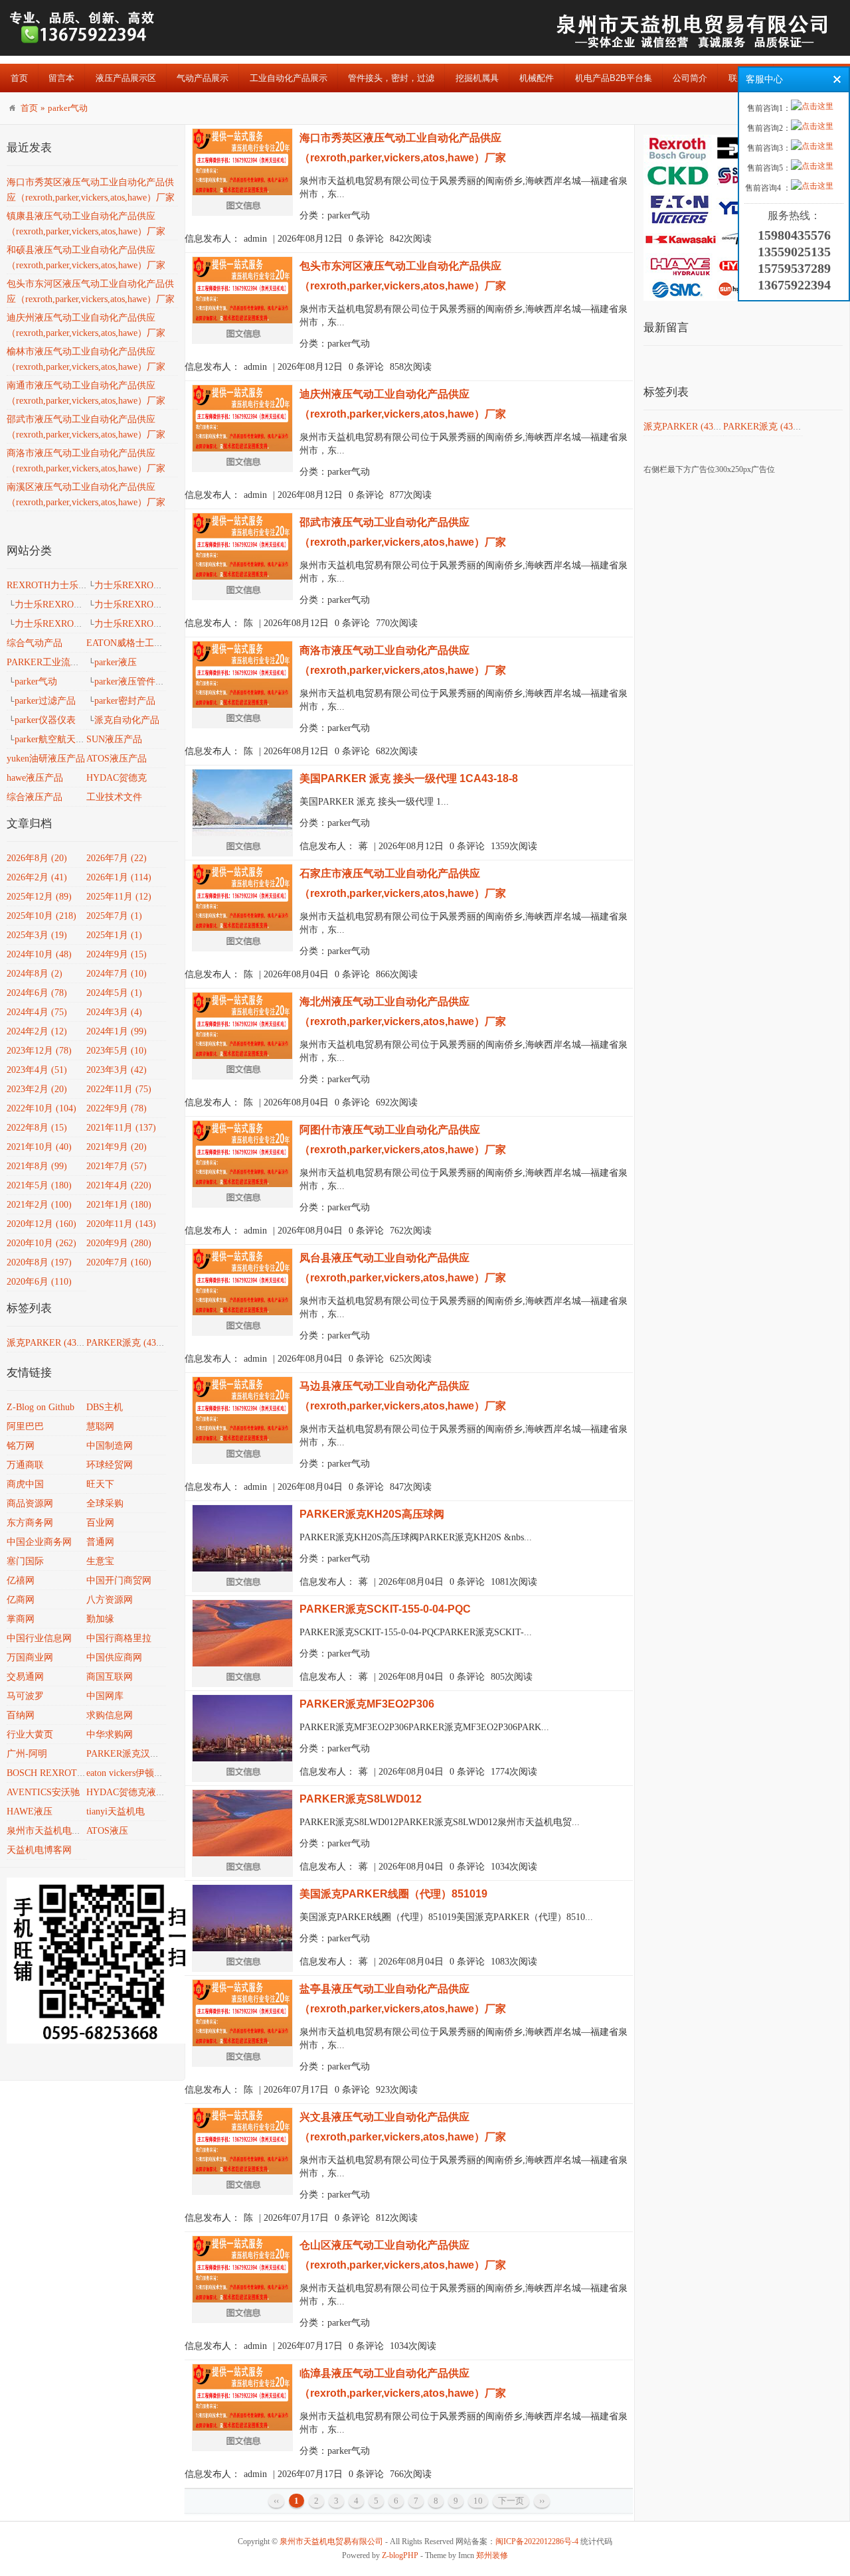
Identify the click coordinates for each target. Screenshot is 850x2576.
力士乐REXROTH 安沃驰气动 (155, 604)
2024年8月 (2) (35, 974)
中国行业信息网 (39, 1638)
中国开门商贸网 (119, 1580)
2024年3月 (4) (114, 1012)
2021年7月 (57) (117, 1166)
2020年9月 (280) (119, 1243)
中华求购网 (110, 1734)
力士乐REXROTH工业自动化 (153, 624)
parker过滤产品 (45, 701)
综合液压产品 (35, 797)
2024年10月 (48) (39, 954)
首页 (19, 78)
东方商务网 (30, 1523)
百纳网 (21, 1715)
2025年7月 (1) (114, 916)
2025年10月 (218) (42, 916)
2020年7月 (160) (119, 1262)
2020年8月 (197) (39, 1262)
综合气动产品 (35, 643)
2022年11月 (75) (119, 1089)
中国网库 (105, 1696)
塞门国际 (25, 1561)
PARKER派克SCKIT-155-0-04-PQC (385, 1609)
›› (542, 2501)
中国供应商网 (114, 1657)
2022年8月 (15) (37, 1128)
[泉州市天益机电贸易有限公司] (83, 43)
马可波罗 (25, 1696)
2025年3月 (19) (37, 935)
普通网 (100, 1542)
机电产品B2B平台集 (614, 78)
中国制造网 (110, 1446)
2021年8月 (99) (37, 1166)
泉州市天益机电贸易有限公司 (67, 1831)
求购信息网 (110, 1715)
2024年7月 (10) (117, 974)
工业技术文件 (114, 797)
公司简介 (690, 78)
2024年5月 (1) (114, 993)
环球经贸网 (110, 1465)
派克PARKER (48, 1343)
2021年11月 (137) (121, 1128)
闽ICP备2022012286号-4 (537, 2541)
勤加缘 (100, 1619)
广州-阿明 (27, 1754)
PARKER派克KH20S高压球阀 (372, 1514)
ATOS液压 (107, 1831)
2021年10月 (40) (39, 1147)
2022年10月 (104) (42, 1108)
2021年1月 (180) (119, 1205)
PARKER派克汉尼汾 (127, 1754)
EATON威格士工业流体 (134, 643)
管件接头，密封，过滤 (391, 78)
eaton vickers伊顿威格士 (134, 1773)
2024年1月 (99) (117, 1031)
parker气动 (68, 108)
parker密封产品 (125, 701)
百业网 (100, 1523)
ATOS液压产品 (117, 759)
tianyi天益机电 (116, 1811)
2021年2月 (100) (39, 1205)
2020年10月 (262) (42, 1243)
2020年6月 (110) (39, 1282)
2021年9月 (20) (117, 1147)
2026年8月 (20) (37, 858)
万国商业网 (30, 1657)
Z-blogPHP (400, 2555)
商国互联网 (110, 1677)
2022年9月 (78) (117, 1108)
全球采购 (105, 1503)
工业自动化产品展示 (289, 78)
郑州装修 (492, 2555)
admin (255, 239)
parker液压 (116, 662)
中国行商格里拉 (119, 1638)
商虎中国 (25, 1484)
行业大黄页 (30, 1734)
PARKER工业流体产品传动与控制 (76, 662)
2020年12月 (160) (42, 1224)
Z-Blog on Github (41, 1407)
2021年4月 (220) (119, 1185)
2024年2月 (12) (37, 1031)
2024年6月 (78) (37, 993)
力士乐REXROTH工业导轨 (69, 604)
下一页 (511, 2501)
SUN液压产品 (114, 739)
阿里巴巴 (25, 1426)
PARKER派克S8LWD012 (361, 1799)
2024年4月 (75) (37, 1012)
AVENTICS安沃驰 (43, 1792)
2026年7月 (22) (117, 858)
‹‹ (276, 2501)
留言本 (61, 78)
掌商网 (21, 1619)
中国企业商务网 (39, 1542)
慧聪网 (100, 1426)
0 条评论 (366, 239)
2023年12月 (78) (39, 1051)
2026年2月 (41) (37, 877)
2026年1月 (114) (119, 877)
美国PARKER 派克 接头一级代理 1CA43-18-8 (409, 778)
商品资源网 (30, 1503)
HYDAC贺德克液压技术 (135, 1792)
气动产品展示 (203, 78)
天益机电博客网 (39, 1850)
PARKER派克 (127, 1343)
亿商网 (21, 1600)
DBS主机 (105, 1407)
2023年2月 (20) (37, 1089)
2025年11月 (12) (119, 897)
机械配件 (537, 78)
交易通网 (25, 1677)
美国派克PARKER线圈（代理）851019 (393, 1894)
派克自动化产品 (127, 720)
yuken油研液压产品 (46, 759)
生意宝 (100, 1561)
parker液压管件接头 (134, 682)
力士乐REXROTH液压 (139, 585)
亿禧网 (21, 1580)
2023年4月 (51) (37, 1070)
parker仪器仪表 (45, 720)
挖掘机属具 (477, 78)
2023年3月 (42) (117, 1070)
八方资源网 (110, 1600)
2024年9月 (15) (117, 954)
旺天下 (100, 1484)
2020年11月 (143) (121, 1224)
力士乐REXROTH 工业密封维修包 (84, 624)
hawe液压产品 (35, 778)
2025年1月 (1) (114, 935)
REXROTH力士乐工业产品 (61, 585)
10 (478, 2501)
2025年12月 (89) (39, 897)
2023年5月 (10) (117, 1051)
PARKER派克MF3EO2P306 (367, 1704)
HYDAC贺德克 (117, 778)
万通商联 (25, 1465)
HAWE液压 (30, 1811)
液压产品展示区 (126, 78)
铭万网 (21, 1446)
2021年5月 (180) (39, 1185)
